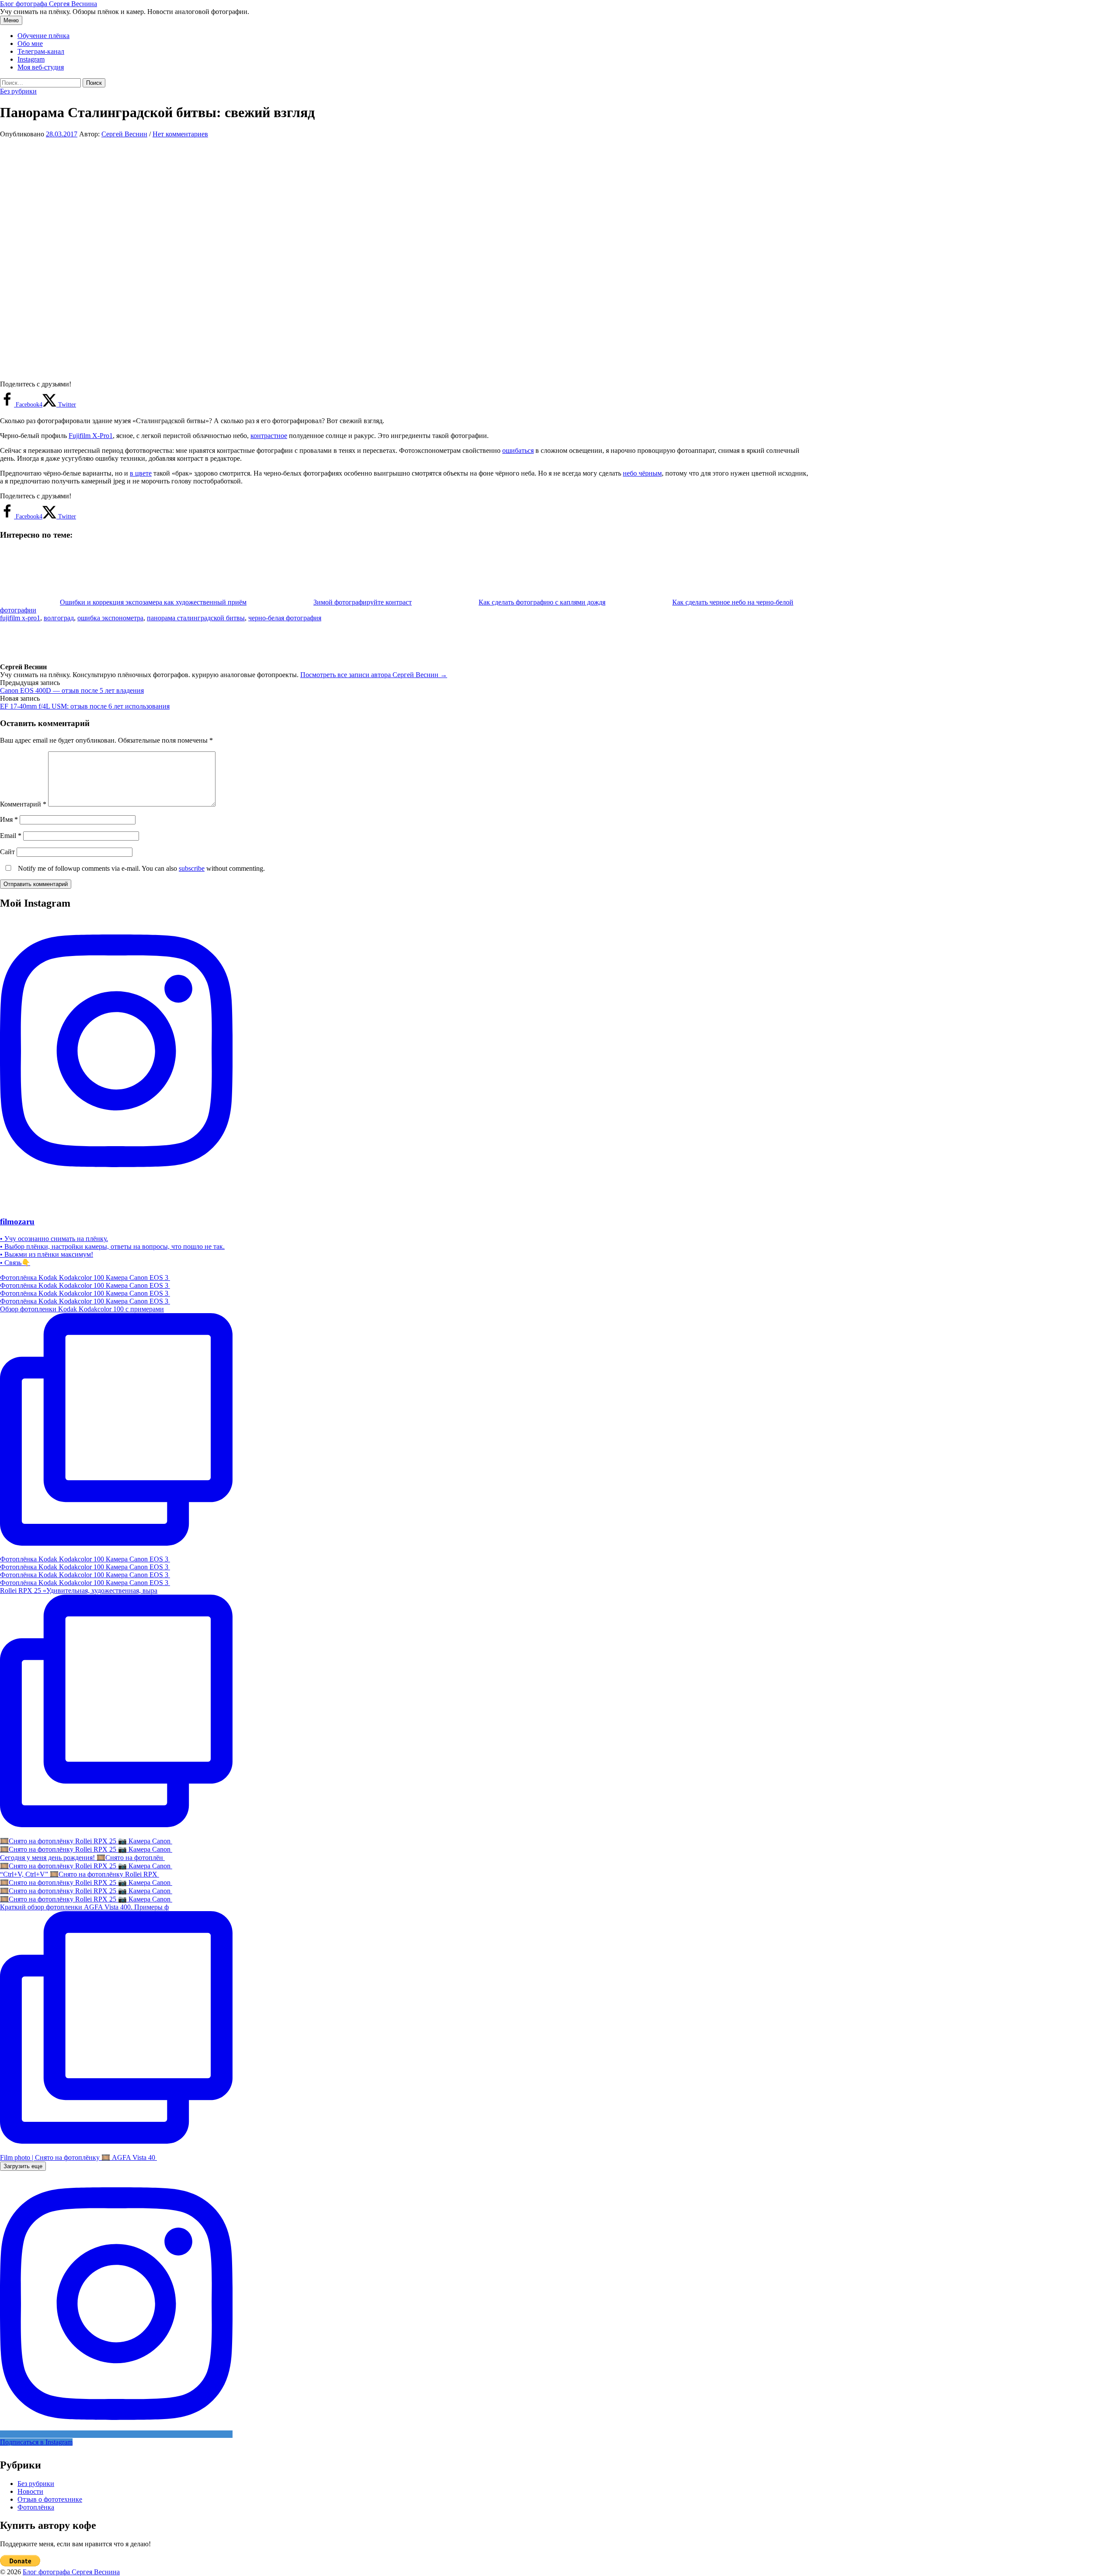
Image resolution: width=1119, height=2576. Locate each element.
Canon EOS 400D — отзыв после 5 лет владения (72, 690)
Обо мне (30, 43)
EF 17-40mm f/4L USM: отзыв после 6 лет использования (85, 706)
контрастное (269, 436)
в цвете (141, 473)
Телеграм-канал (41, 51)
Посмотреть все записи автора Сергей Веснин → (374, 675)
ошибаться (518, 450)
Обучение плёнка (43, 36)
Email (11, 836)
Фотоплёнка (36, 2507)
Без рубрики (18, 91)
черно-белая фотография (285, 618)
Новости (30, 2491)
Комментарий (23, 804)
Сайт (7, 852)
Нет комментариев (180, 134)
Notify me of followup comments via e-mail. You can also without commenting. (141, 868)
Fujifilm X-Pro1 (91, 436)
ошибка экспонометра (110, 618)
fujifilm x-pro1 (20, 618)
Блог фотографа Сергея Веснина (49, 4)
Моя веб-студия (41, 67)
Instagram (31, 59)
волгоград (59, 618)
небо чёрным (642, 473)
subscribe (192, 868)
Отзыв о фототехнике (50, 2499)
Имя (9, 819)
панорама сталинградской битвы (196, 618)
